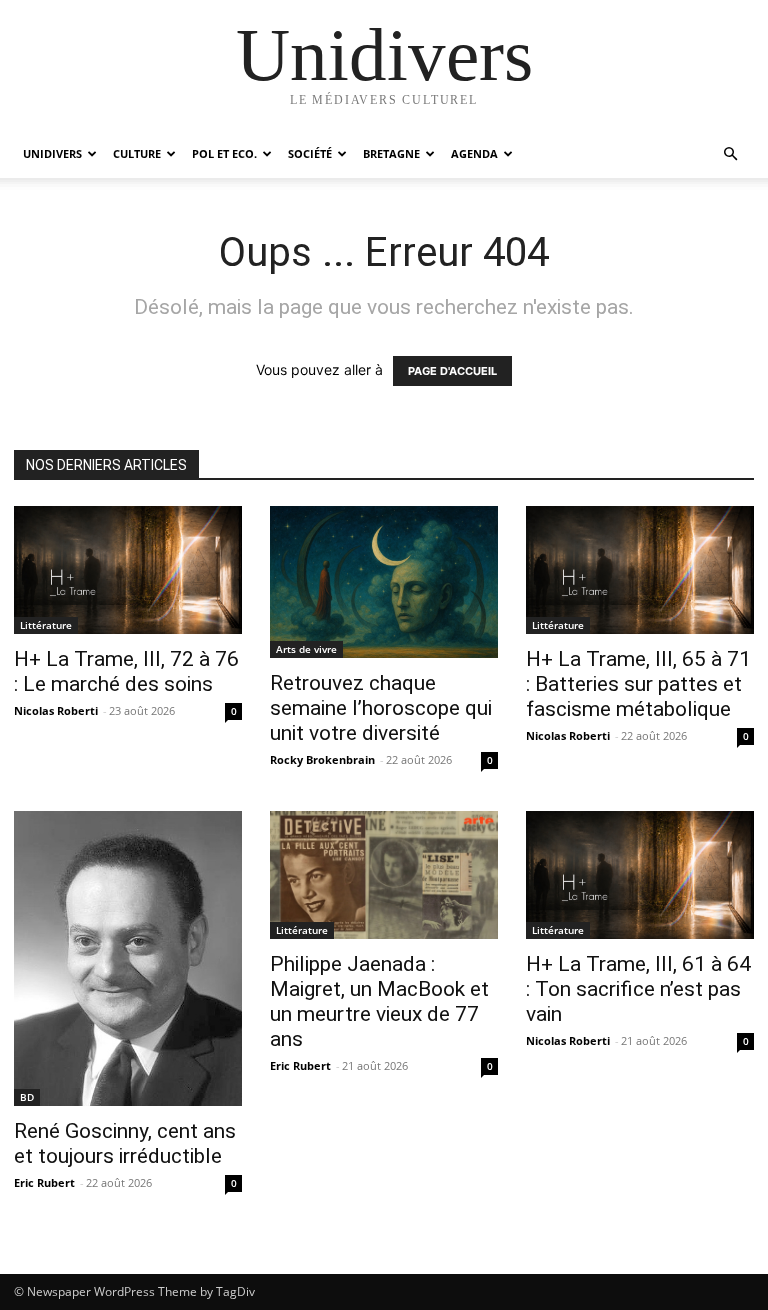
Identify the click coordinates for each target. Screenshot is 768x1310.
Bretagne (391, 153)
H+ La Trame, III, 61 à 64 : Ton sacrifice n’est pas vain (638, 989)
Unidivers (52, 153)
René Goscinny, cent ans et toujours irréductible (125, 1143)
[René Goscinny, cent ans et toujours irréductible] (128, 958)
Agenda (474, 153)
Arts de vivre (306, 649)
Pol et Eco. (224, 153)
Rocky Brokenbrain (322, 759)
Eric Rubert (44, 1182)
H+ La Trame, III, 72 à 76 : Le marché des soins (126, 671)
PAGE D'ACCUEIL (452, 371)
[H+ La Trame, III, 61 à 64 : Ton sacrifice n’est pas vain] (640, 875)
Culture (137, 153)
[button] (730, 154)
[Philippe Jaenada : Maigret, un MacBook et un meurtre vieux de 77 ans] (384, 875)
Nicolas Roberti (56, 710)
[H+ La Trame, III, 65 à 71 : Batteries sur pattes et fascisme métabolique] (640, 570)
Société (310, 153)
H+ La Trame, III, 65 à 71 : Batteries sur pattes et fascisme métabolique (638, 684)
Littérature (46, 625)
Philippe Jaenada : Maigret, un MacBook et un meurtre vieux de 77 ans (379, 1001)
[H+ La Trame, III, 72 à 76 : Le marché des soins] (128, 570)
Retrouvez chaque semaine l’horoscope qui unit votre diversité (381, 708)
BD (27, 1097)
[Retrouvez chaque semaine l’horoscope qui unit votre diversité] (384, 582)
